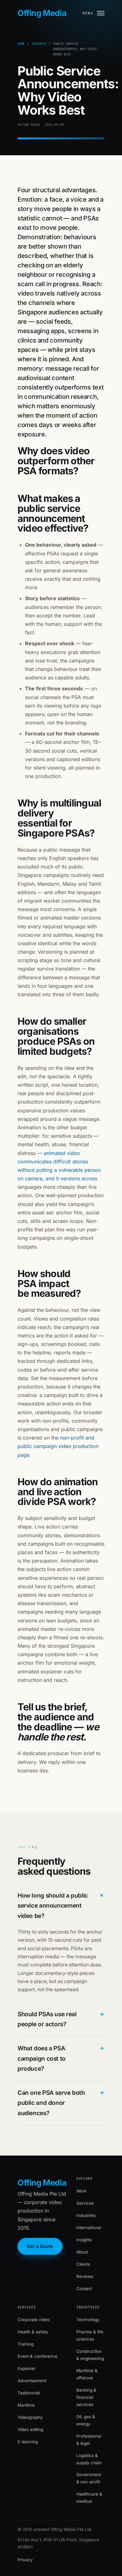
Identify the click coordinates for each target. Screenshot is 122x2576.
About (82, 2252)
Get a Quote (40, 2246)
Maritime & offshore (87, 2374)
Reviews (85, 2276)
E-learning (28, 2442)
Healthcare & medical (89, 2498)
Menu (88, 13)
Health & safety (33, 2332)
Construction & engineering (90, 2355)
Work (81, 2191)
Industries (86, 2215)
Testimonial (29, 2393)
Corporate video (34, 2320)
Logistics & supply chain (89, 2459)
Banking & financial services (86, 2397)
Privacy (25, 2560)
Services (85, 2203)
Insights (39, 44)
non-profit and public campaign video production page (58, 1446)
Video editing (30, 2429)
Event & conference (37, 2356)
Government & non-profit (89, 2478)
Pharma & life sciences (90, 2335)
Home (21, 44)
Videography (30, 2417)
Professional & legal (89, 2440)
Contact (84, 2289)
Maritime (26, 2405)
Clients (83, 2264)
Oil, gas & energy (86, 2420)
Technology (88, 2320)
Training (25, 2344)
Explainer (27, 2368)
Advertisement (32, 2381)
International (89, 2228)
